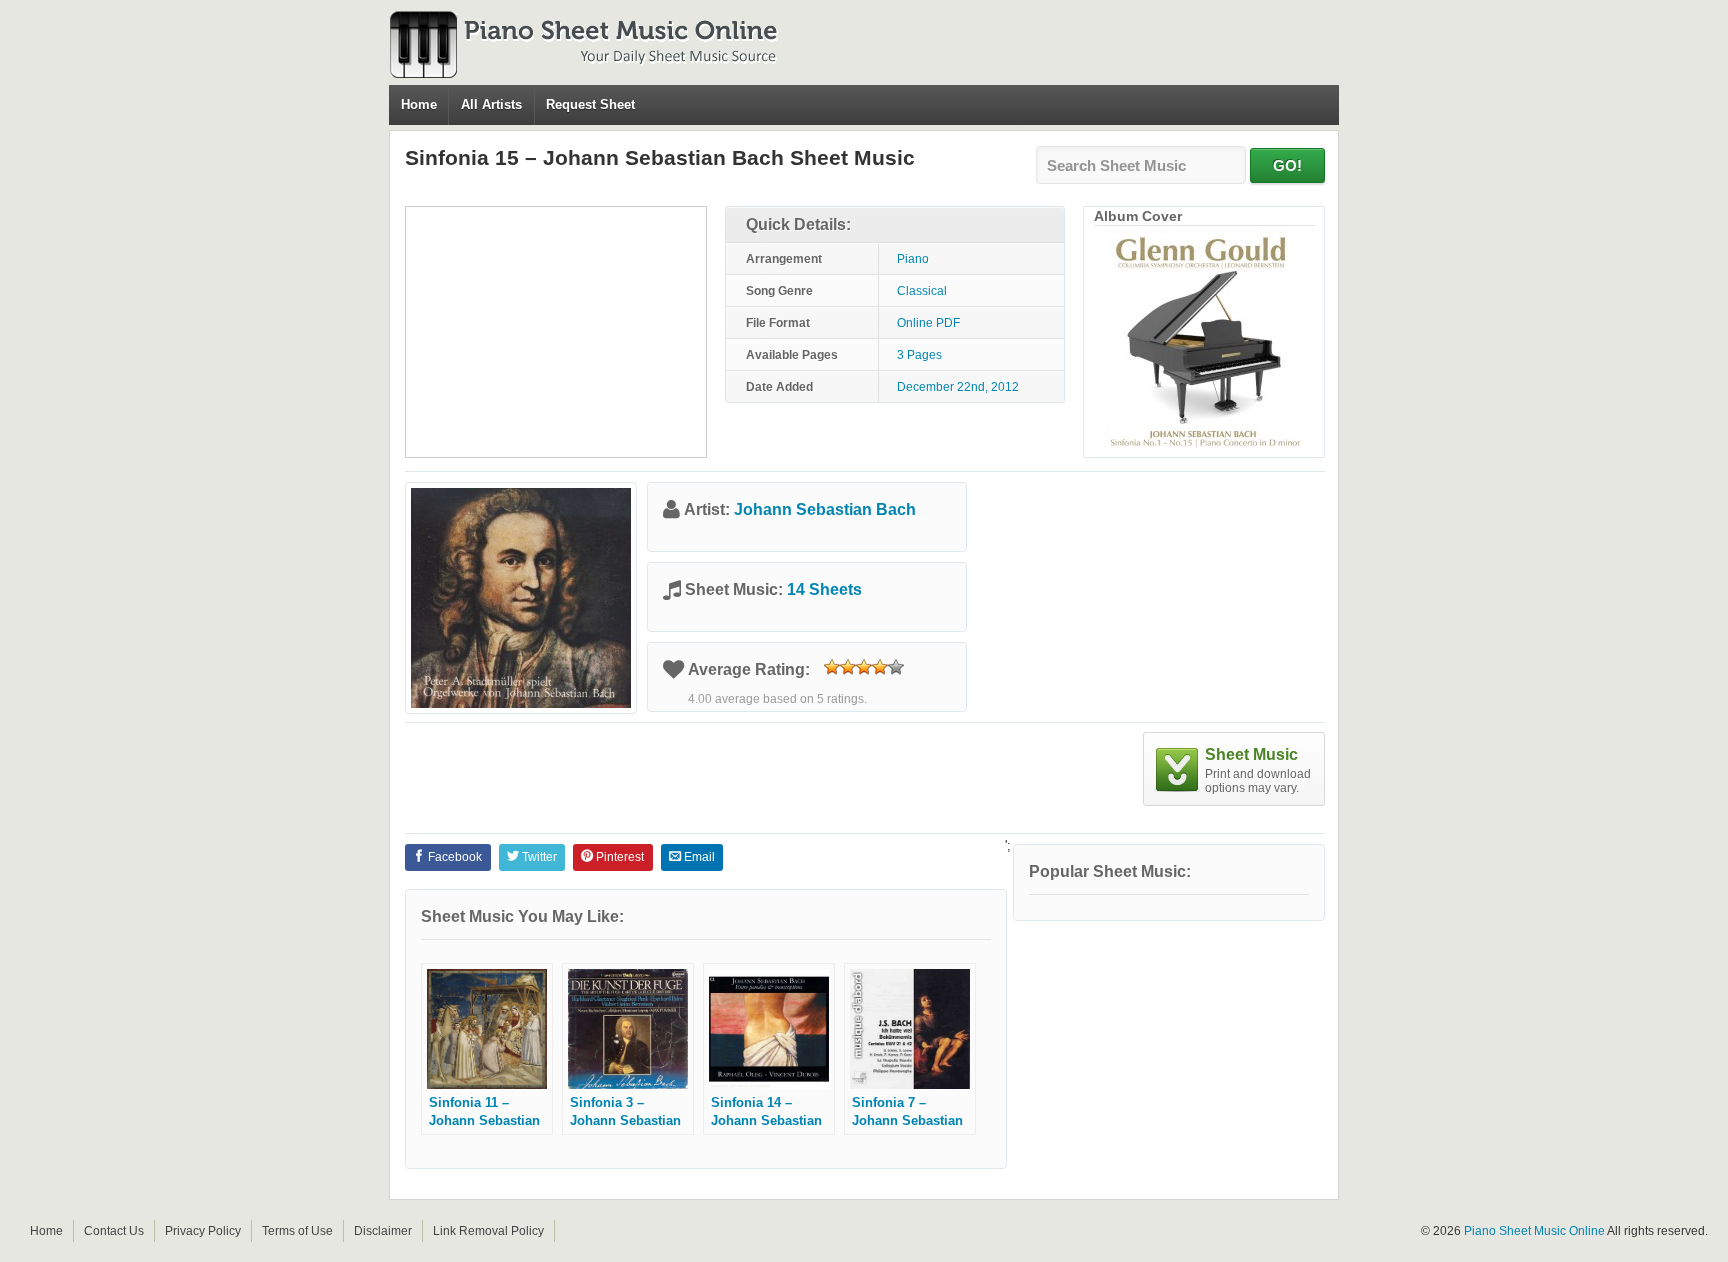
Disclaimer (383, 1231)
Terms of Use (297, 1231)
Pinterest (618, 857)
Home (419, 104)
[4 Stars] (880, 667)
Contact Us (114, 1231)
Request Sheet (590, 104)
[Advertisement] (556, 332)
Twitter (538, 857)
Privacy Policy (203, 1231)
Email (698, 857)
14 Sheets (824, 589)
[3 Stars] (864, 667)
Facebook (453, 857)
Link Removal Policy (488, 1231)
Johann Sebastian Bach (825, 509)
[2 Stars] (848, 667)
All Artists (491, 104)
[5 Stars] (896, 667)
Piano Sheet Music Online (1534, 1231)
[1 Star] (832, 667)
